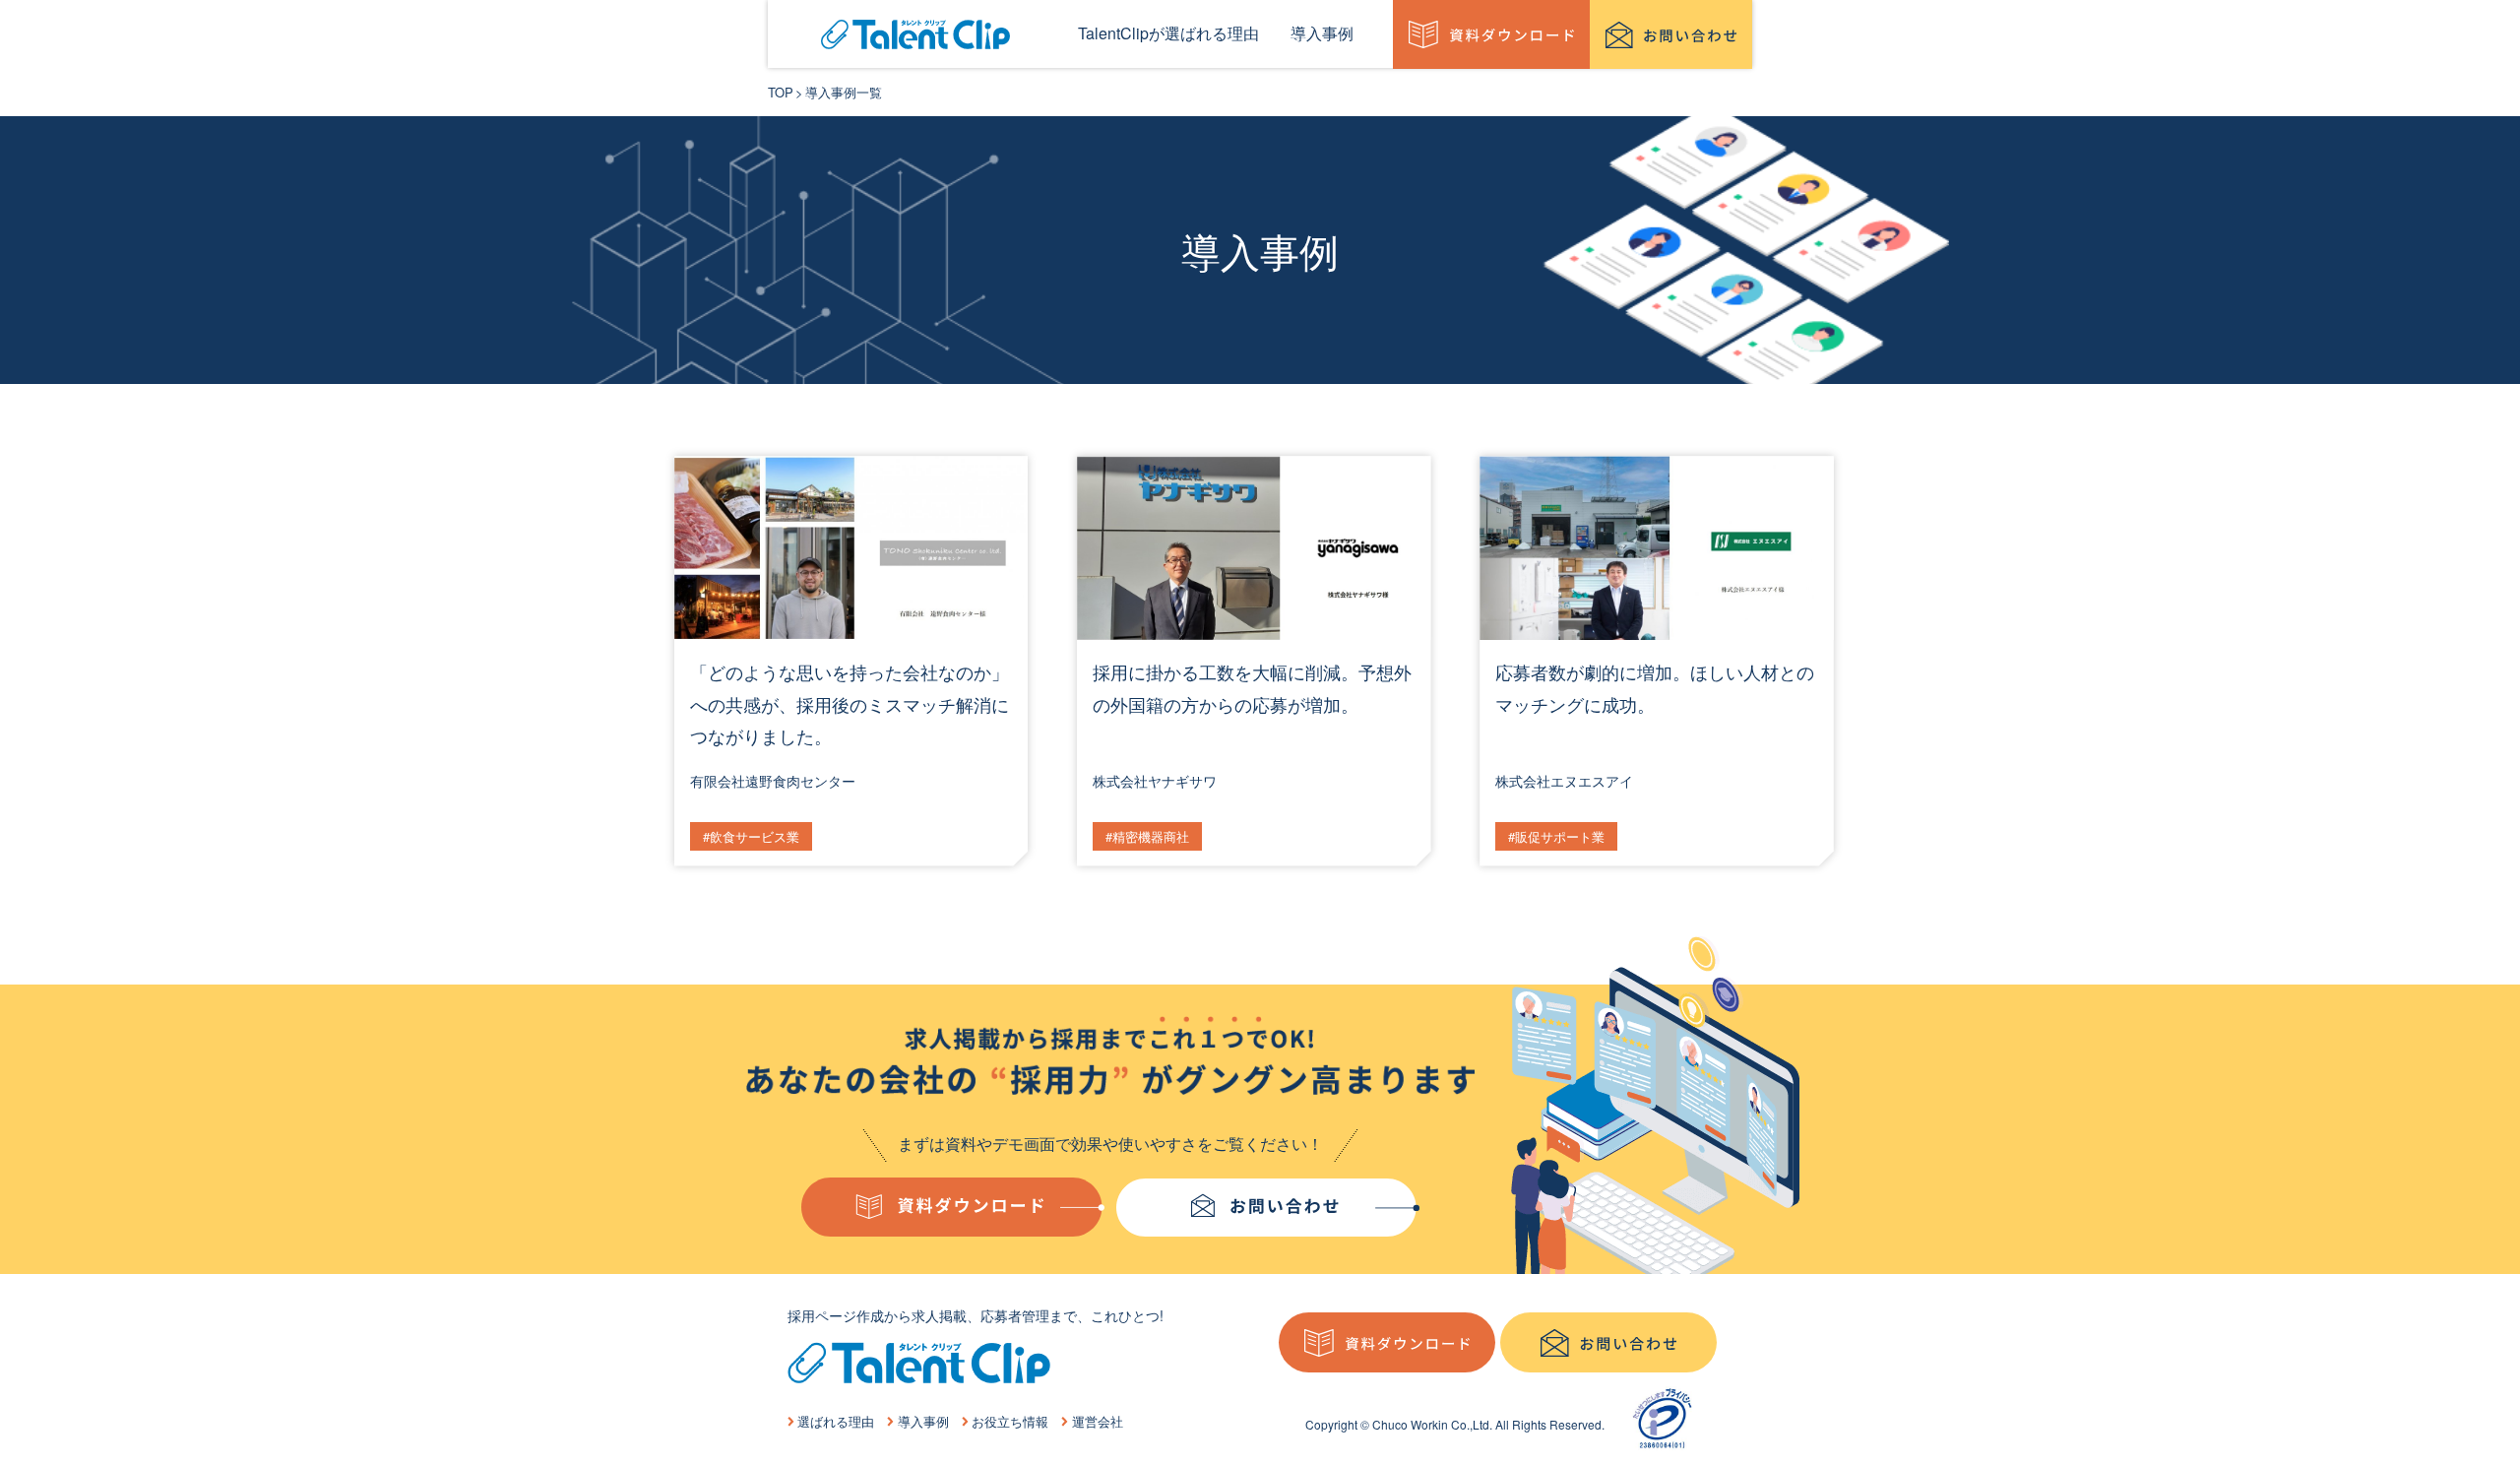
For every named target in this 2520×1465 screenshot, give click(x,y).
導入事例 (923, 1421)
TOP (781, 92)
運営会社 (1097, 1421)
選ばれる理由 (836, 1421)
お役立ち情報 (1010, 1421)
